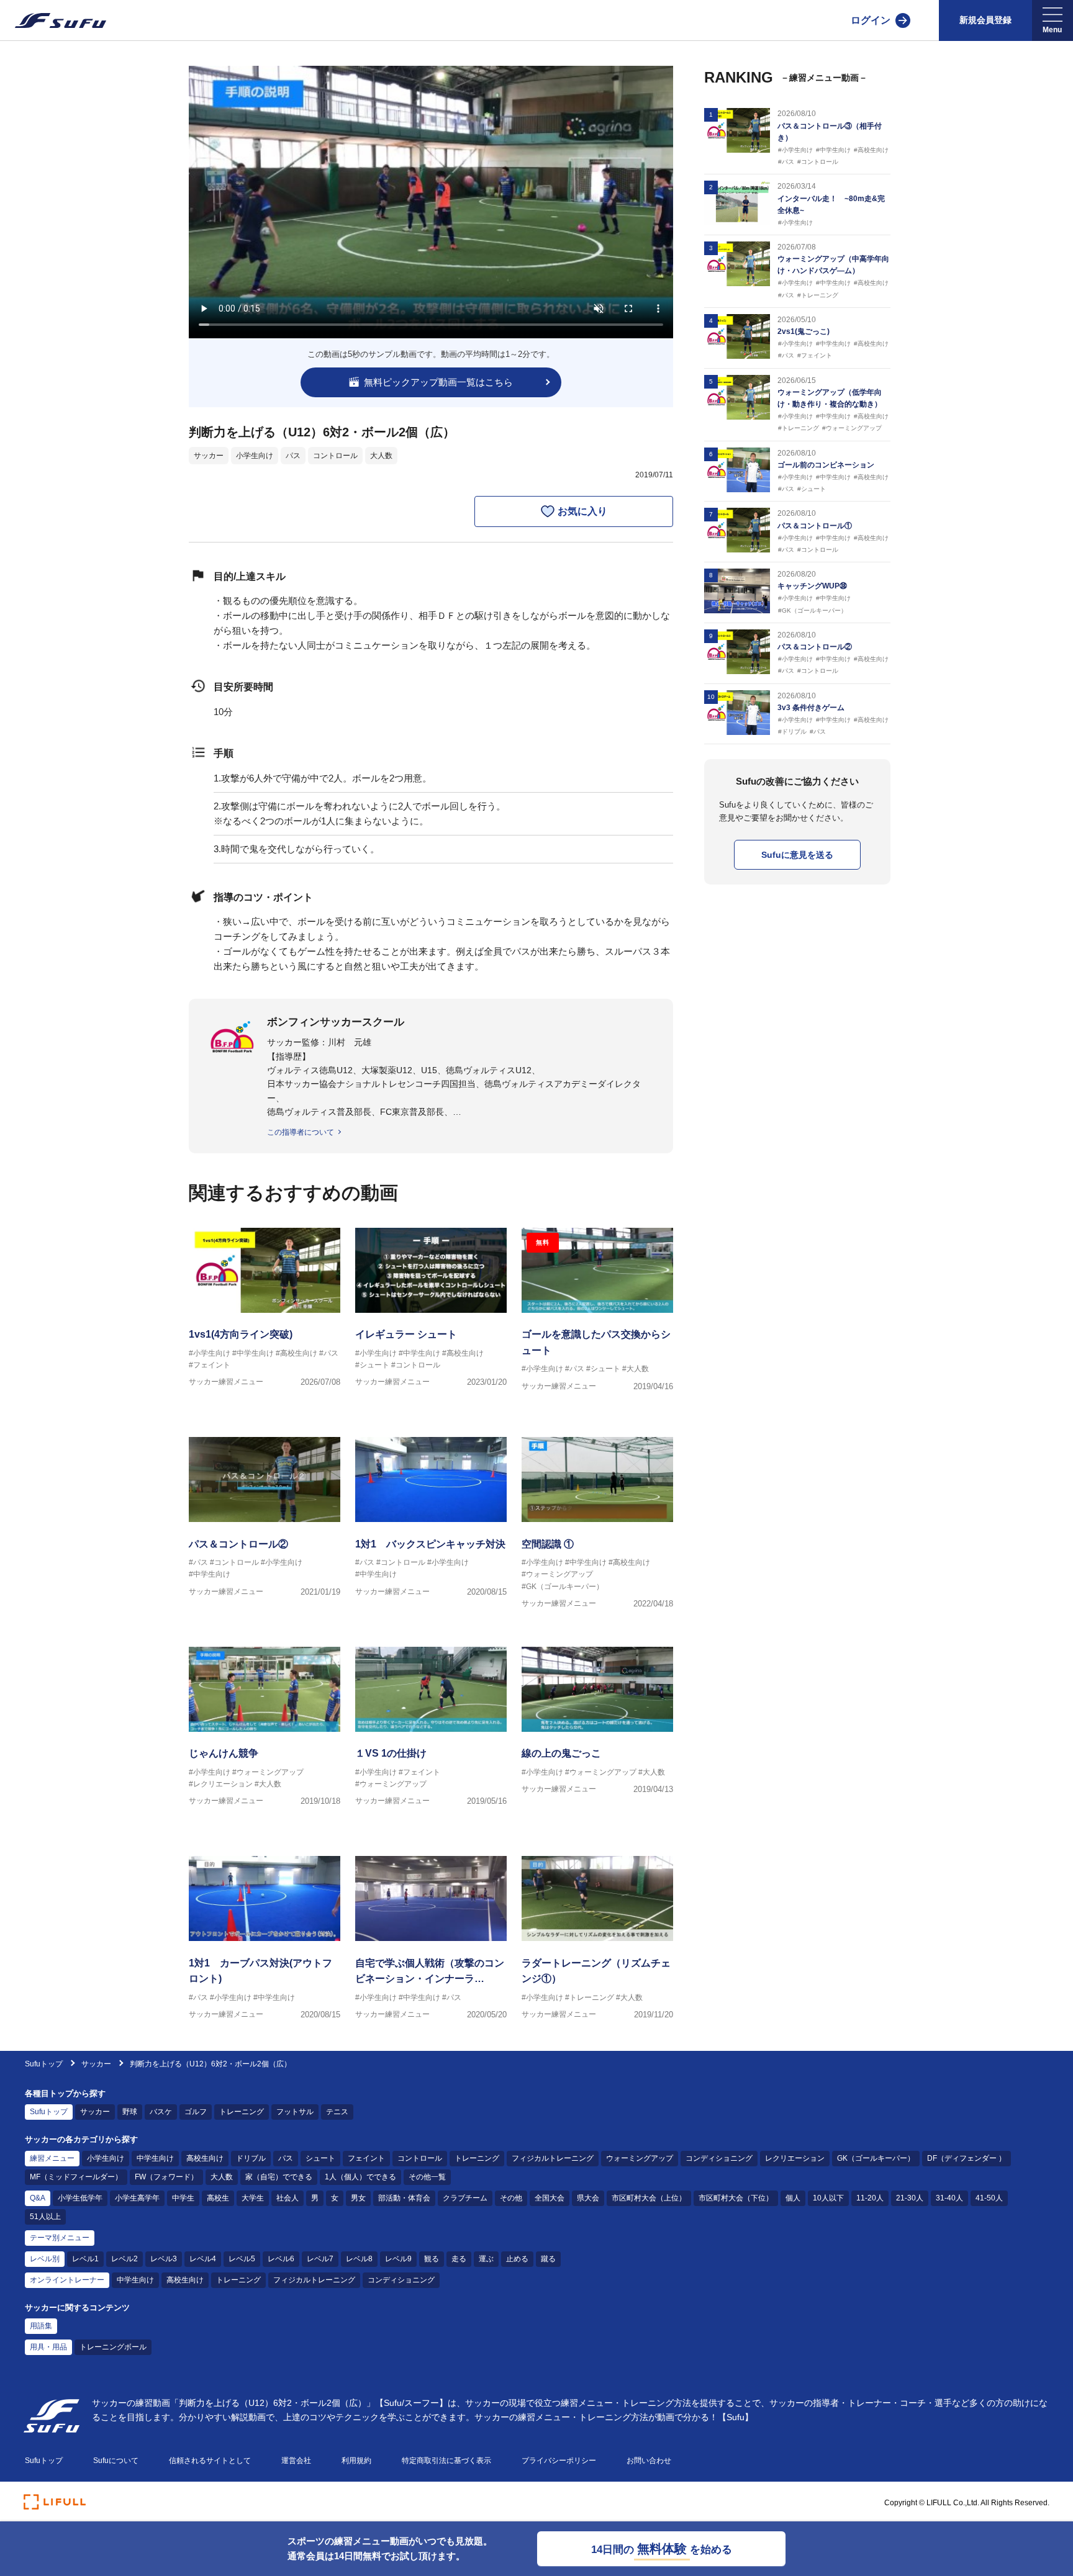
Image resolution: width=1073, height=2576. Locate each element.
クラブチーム (465, 2198)
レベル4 (203, 2259)
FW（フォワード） (166, 2177)
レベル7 (320, 2259)
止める (517, 2259)
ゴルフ (196, 2112)
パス (293, 456)
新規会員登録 (985, 20)
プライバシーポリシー (559, 2461)
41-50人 (989, 2198)
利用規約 (356, 2461)
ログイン (871, 20)
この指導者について (301, 1132)
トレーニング (242, 2112)
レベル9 (398, 2259)
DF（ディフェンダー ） (967, 2158)
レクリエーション (795, 2158)
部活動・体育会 (404, 2198)
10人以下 (828, 2198)
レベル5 (242, 2259)
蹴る (548, 2259)
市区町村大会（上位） (649, 2198)
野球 (130, 2112)
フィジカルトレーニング (553, 2158)
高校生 (218, 2198)
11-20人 (870, 2198)
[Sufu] (53, 20)
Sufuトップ (44, 2064)
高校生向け (205, 2158)
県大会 (588, 2198)
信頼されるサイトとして (210, 2461)
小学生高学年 (137, 2198)
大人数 (381, 456)
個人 (793, 2198)
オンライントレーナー (67, 2280)
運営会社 (296, 2461)
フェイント (366, 2158)
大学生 (253, 2198)
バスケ (161, 2112)
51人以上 (45, 2217)
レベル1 (85, 2259)
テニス (337, 2112)
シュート (320, 2158)
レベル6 (281, 2259)
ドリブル (251, 2158)
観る (432, 2259)
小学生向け (255, 456)
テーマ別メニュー (60, 2238)
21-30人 (910, 2198)
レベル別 (45, 2259)
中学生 (183, 2198)
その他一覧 (427, 2177)
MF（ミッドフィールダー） (76, 2177)
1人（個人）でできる (360, 2177)
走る (459, 2259)
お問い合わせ (649, 2461)
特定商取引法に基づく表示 (446, 2461)
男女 (358, 2198)
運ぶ (486, 2259)
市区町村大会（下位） (736, 2198)
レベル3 (164, 2259)
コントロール (335, 456)
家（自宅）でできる (279, 2177)
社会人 (287, 2198)
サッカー (209, 456)
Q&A (38, 2198)
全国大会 (550, 2198)
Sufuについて (116, 2461)
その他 (511, 2198)
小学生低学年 (80, 2198)
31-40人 (949, 2198)
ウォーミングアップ (640, 2158)
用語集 (41, 2326)
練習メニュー (52, 2158)
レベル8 (359, 2259)
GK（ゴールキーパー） (876, 2158)
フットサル (295, 2112)
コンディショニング (719, 2158)
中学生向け (155, 2158)
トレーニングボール (113, 2347)
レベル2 (125, 2259)
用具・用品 (48, 2347)
